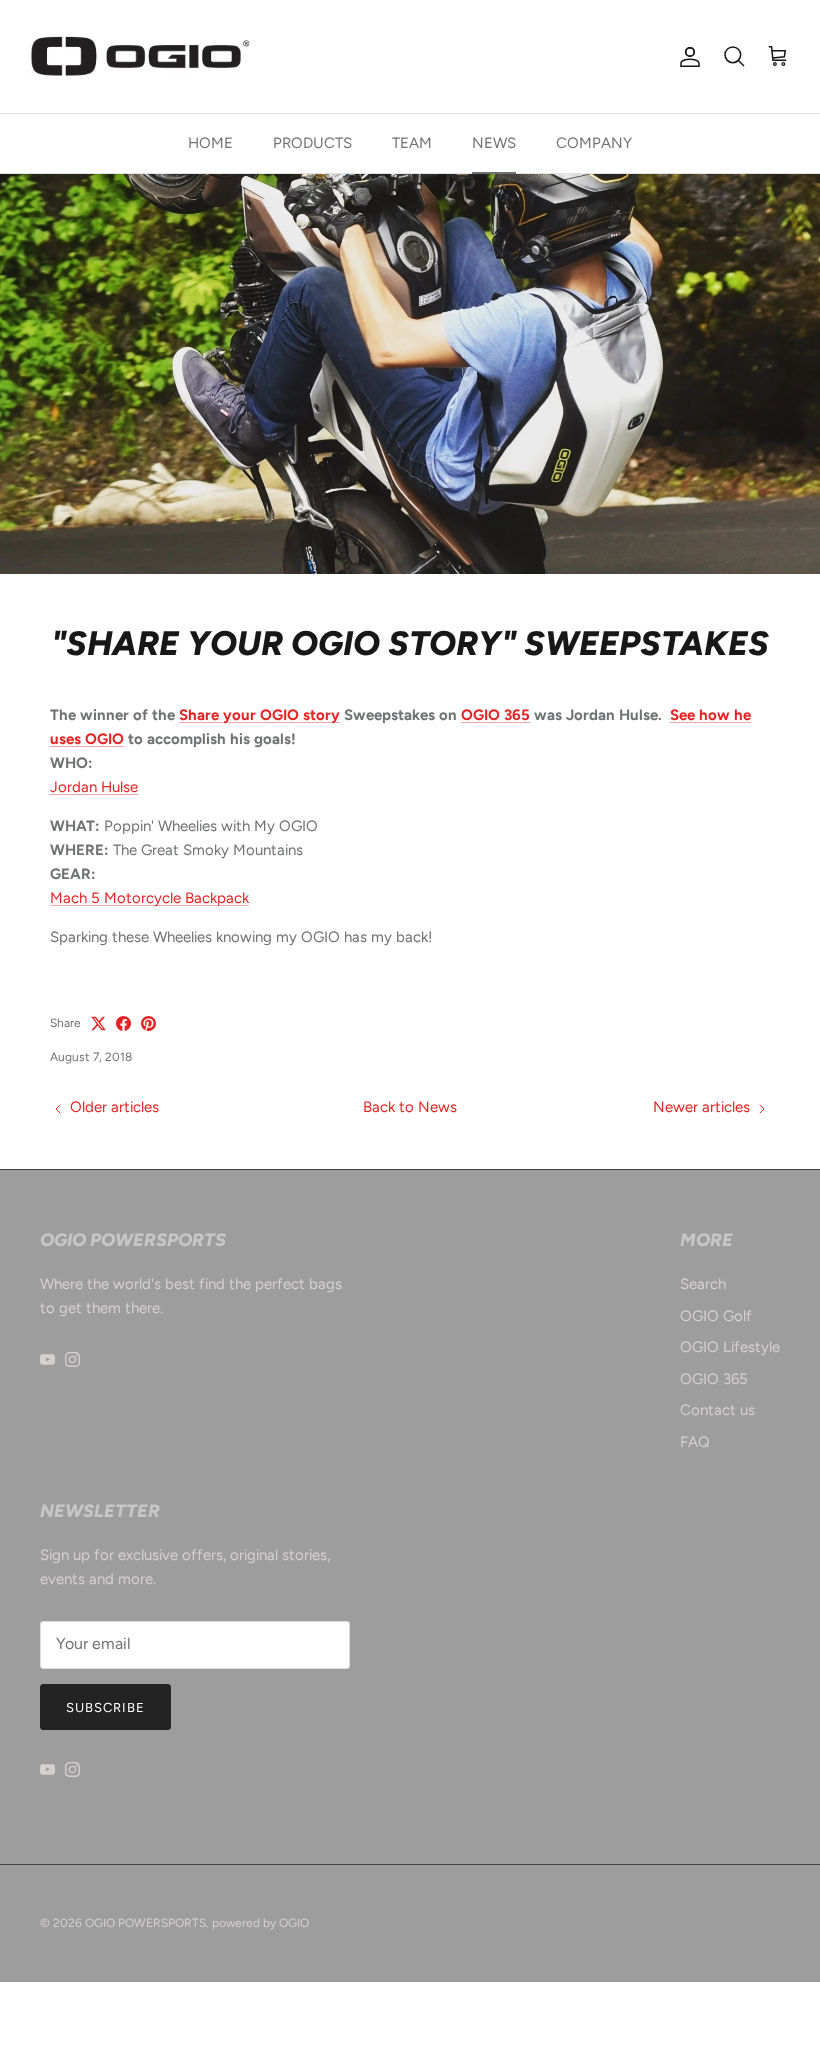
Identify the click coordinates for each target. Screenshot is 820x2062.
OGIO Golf (716, 1316)
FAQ (695, 1442)
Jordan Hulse (94, 787)
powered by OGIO (260, 1923)
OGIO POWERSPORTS (145, 1923)
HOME (210, 143)
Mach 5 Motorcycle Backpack (149, 898)
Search (703, 1284)
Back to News (410, 1107)
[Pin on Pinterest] (148, 1023)
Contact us (717, 1410)
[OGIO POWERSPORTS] (140, 56)
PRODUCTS (312, 143)
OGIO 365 (495, 715)
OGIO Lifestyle (730, 1347)
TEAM (412, 143)
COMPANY (594, 143)
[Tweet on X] (98, 1023)
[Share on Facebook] (123, 1023)
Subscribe (105, 1707)
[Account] (686, 57)
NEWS (494, 143)
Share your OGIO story (259, 715)
